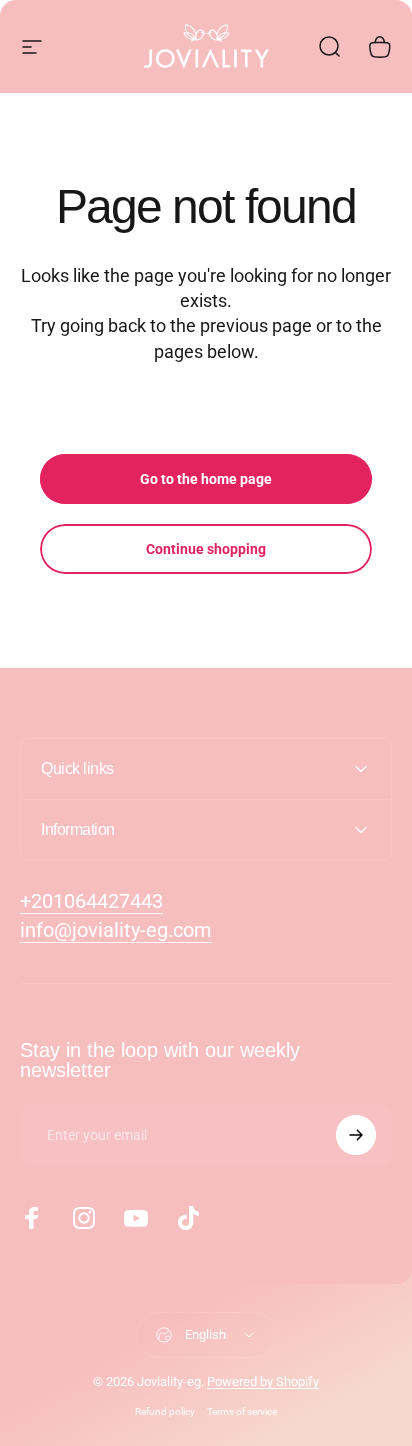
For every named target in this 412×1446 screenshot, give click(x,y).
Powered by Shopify (263, 1381)
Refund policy (165, 1411)
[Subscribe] (356, 1135)
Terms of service (242, 1411)
